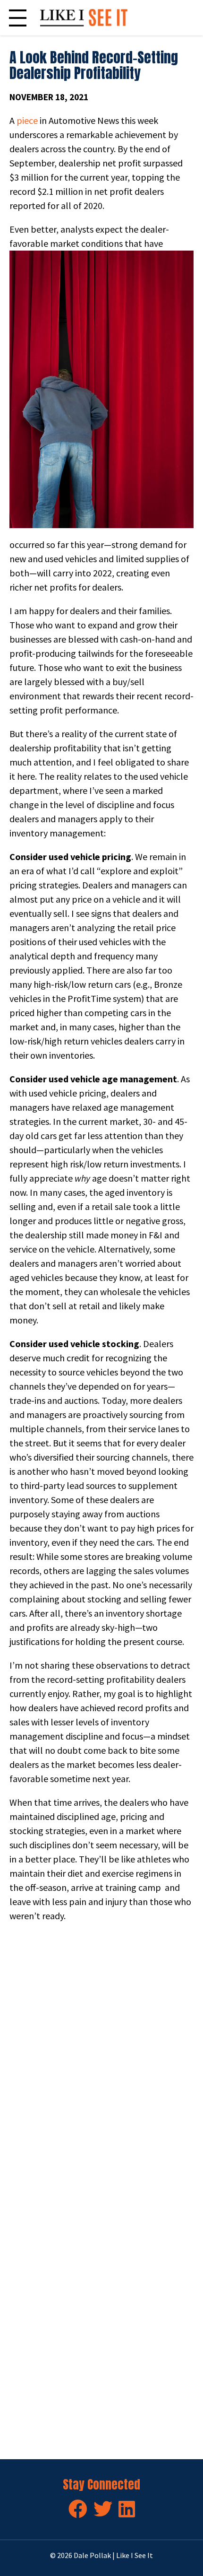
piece (27, 120)
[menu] (18, 18)
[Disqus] (101, 2062)
